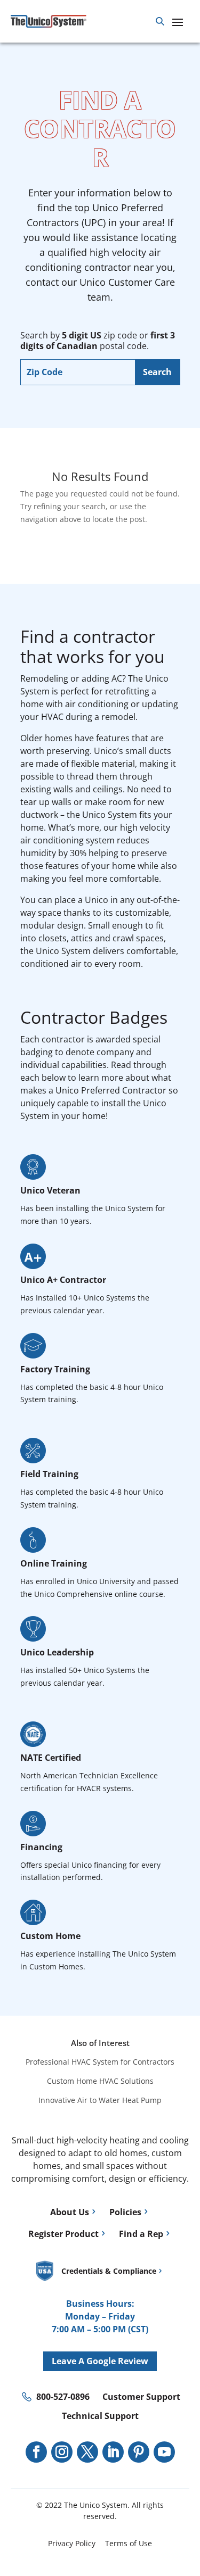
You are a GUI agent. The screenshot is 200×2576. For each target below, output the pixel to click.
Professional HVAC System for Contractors (100, 2062)
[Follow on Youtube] (164, 2452)
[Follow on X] (87, 2452)
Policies (125, 2212)
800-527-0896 (63, 2397)
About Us (70, 2212)
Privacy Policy (72, 2543)
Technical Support (100, 2416)
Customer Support (141, 2397)
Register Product (63, 2234)
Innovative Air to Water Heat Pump (100, 2100)
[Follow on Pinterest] (139, 2452)
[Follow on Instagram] (62, 2452)
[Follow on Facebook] (36, 2452)
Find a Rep (141, 2234)
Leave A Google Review (100, 2361)
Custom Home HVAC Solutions (100, 2081)
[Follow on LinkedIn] (113, 2452)
